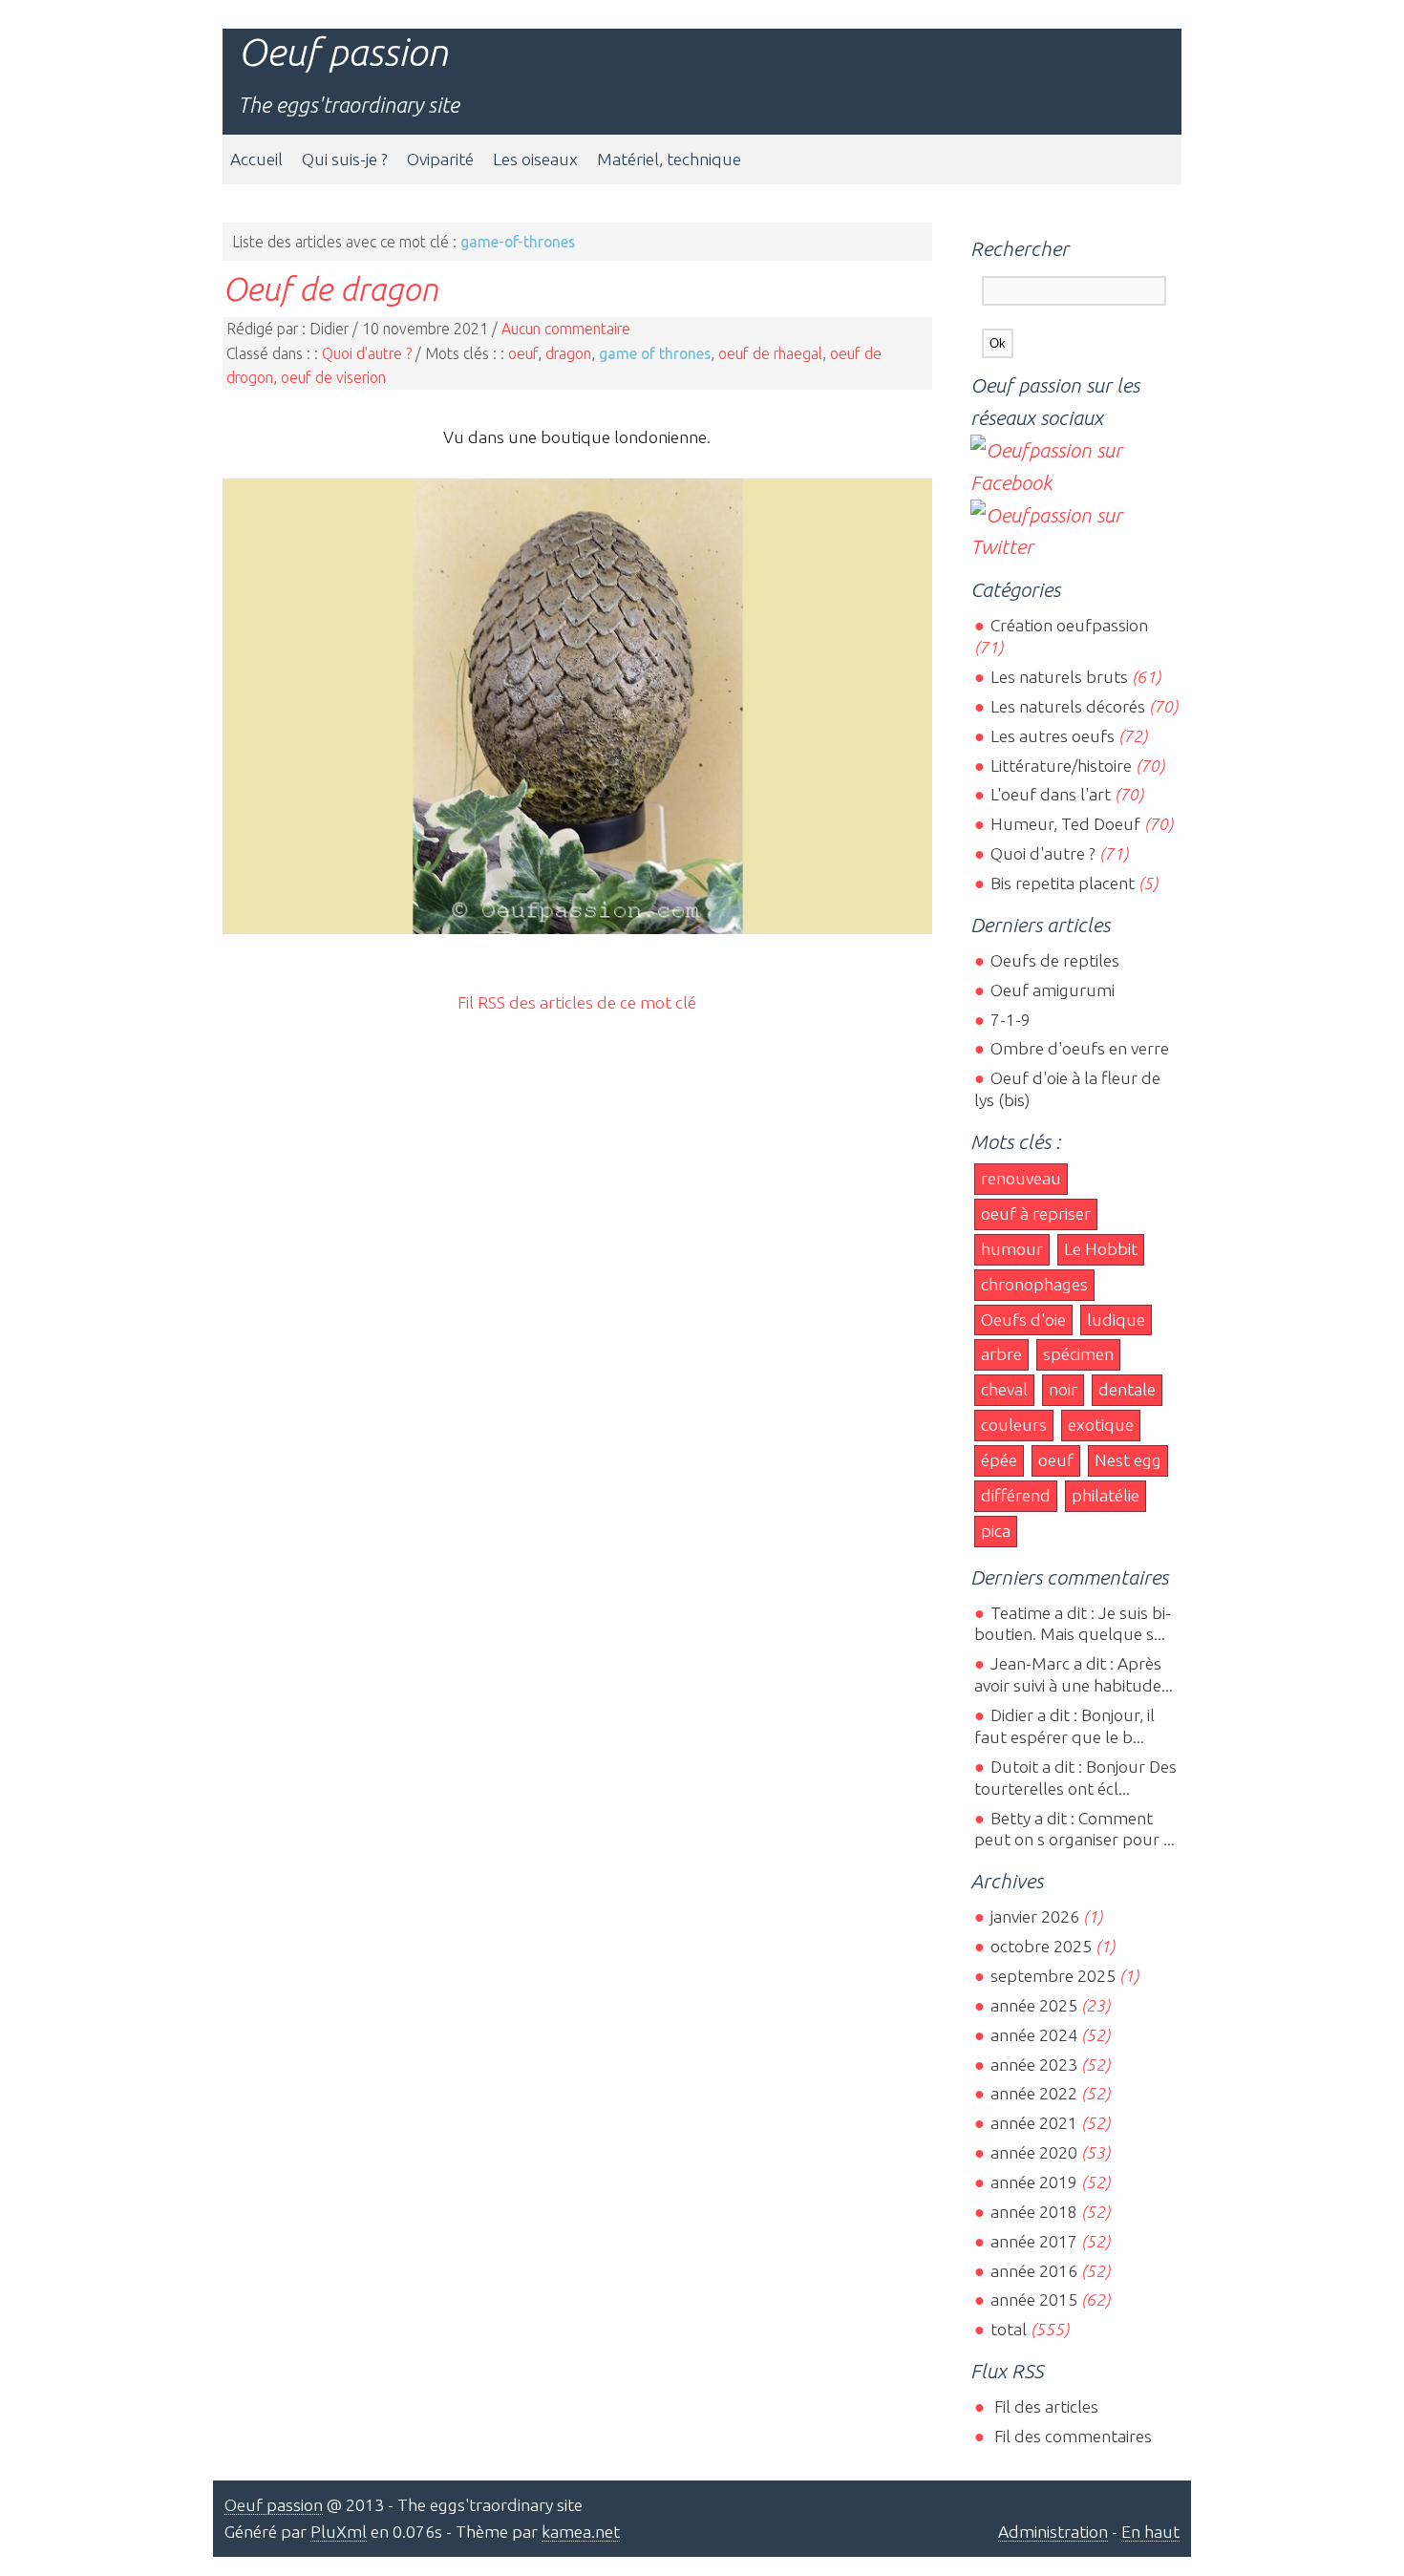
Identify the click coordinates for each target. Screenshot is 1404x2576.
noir (1063, 1389)
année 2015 (1033, 2299)
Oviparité (440, 159)
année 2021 (1033, 2123)
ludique (1116, 1320)
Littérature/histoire (1061, 766)
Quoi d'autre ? (367, 353)
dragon (568, 353)
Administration (1053, 2532)
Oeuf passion (343, 52)
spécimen (1078, 1354)
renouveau (1021, 1178)
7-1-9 (1010, 1020)
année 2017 (1033, 2241)
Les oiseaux (535, 159)
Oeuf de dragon (330, 288)
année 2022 (1033, 2093)
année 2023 (1033, 2065)
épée (999, 1460)
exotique (1101, 1425)
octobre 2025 (1041, 1946)
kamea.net (581, 2532)
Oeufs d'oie (1023, 1320)
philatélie (1106, 1495)
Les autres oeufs (1052, 736)
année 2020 (1033, 2152)
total (1010, 2329)
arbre (1001, 1354)
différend (1016, 1495)
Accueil (256, 159)
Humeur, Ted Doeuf (1065, 824)
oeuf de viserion (333, 377)
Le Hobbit (1101, 1249)
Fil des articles (1044, 2406)
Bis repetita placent (1062, 883)
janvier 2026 (1034, 1916)
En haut (1150, 2532)
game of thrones (655, 353)
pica (996, 1531)
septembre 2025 (1053, 1976)
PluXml (339, 2532)
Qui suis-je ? (345, 159)
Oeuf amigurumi (1052, 990)
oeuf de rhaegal (770, 353)
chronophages (1034, 1284)
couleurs (1014, 1425)
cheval (1004, 1389)
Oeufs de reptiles (1054, 960)
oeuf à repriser (1036, 1213)
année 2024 (1033, 2035)
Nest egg (1128, 1460)
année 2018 (1033, 2212)
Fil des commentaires (1071, 2436)
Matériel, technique (669, 159)
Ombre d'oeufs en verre (1079, 1048)
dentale (1127, 1389)
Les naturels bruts (1059, 677)
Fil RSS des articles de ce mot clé (577, 1002)
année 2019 (1033, 2182)
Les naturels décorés (1067, 706)
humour (1012, 1249)
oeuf (523, 353)
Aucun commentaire (566, 329)
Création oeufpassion (1069, 625)
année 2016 (1033, 2271)
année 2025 (1033, 2005)
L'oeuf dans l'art (1050, 794)
